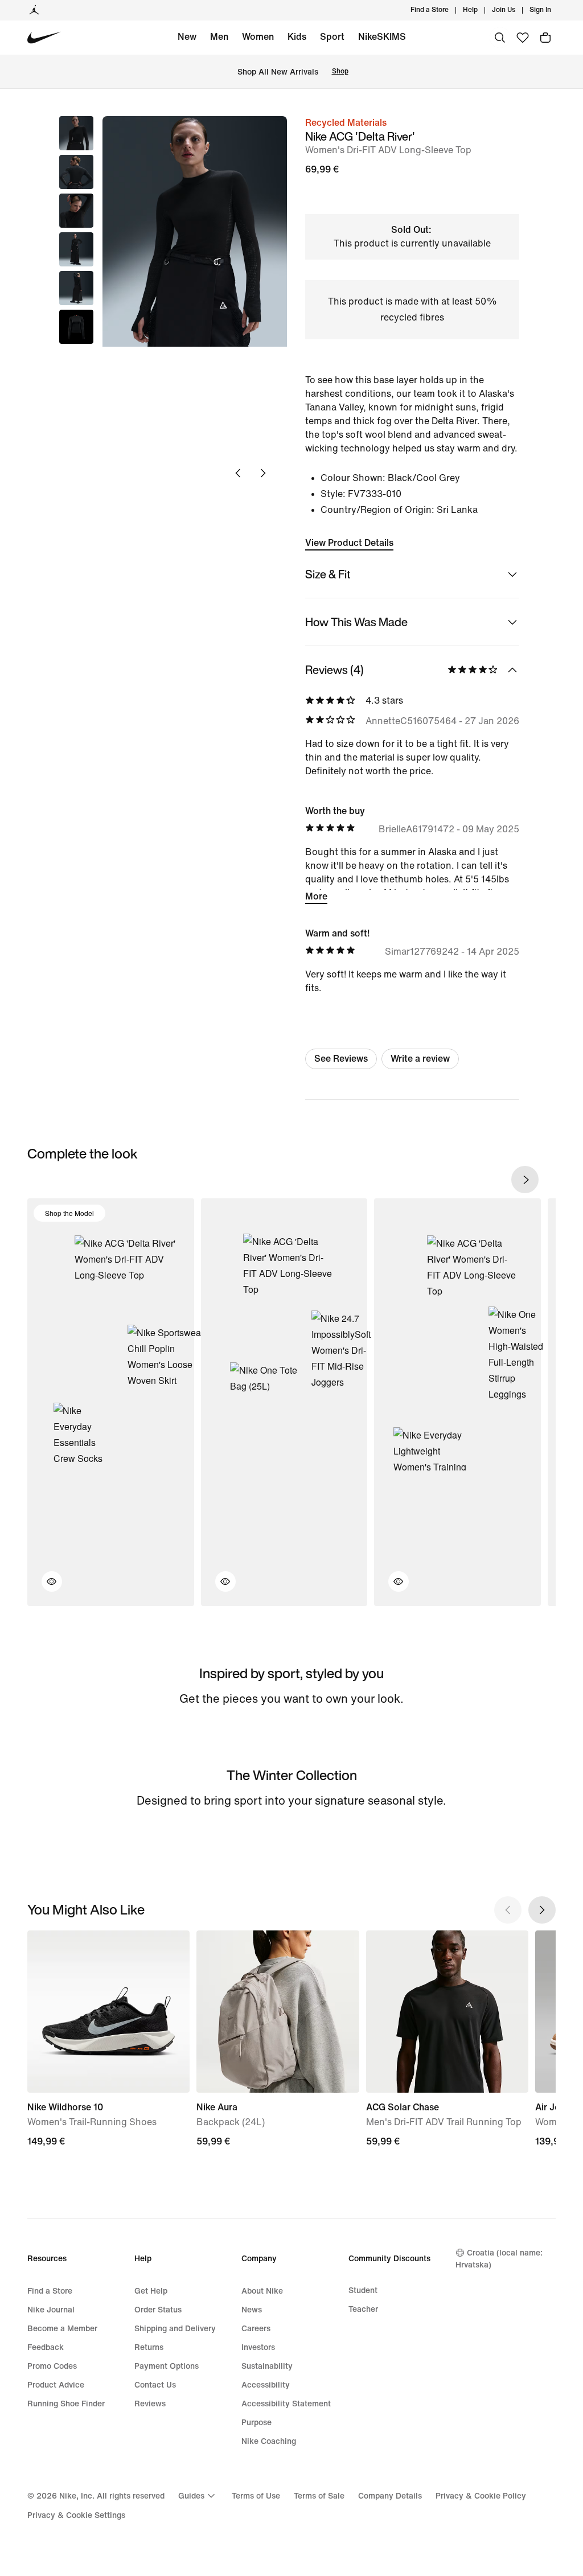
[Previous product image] (238, 473)
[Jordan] (34, 10)
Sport (332, 37)
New (187, 37)
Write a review (420, 1059)
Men (219, 37)
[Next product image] (263, 473)
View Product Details (349, 543)
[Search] (500, 38)
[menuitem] (481, 10)
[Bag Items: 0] (545, 38)
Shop (340, 71)
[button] (76, 172)
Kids (297, 37)
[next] (525, 1180)
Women (258, 37)
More (316, 896)
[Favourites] (523, 38)
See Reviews (341, 1059)
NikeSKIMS (382, 37)
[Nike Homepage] (44, 38)
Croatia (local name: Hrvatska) (499, 2259)
